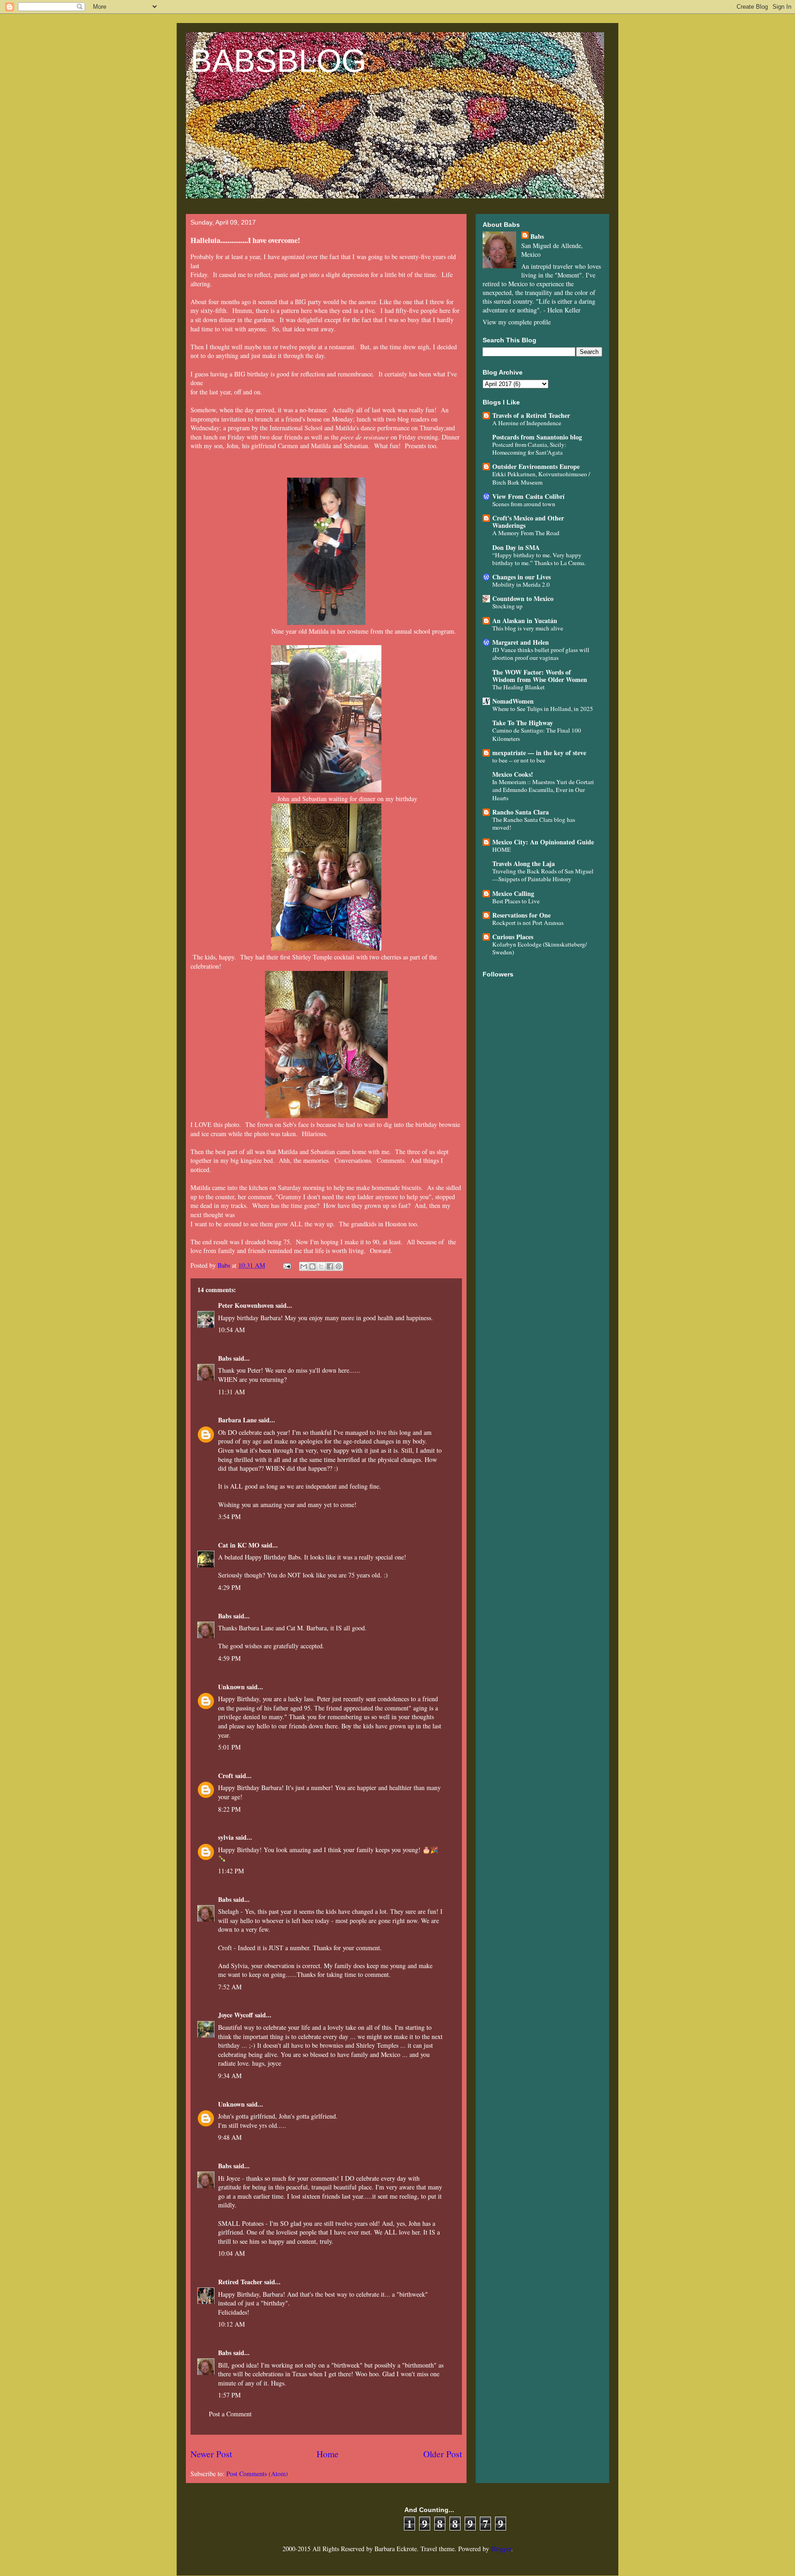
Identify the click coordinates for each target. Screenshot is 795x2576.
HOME (501, 849)
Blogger (501, 2549)
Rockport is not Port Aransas (528, 923)
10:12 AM (231, 2324)
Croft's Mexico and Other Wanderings (528, 522)
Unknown (231, 1687)
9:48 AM (230, 2137)
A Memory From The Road (526, 533)
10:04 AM (231, 2253)
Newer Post (211, 2454)
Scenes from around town (524, 504)
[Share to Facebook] (330, 1266)
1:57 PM (229, 2395)
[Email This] (304, 1266)
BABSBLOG (278, 61)
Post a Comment (230, 2414)
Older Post (443, 2454)
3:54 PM (229, 1516)
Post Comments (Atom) (257, 2474)
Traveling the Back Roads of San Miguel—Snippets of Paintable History (543, 875)
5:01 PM (229, 1747)
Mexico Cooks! (513, 774)
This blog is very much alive (528, 628)
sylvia (226, 1837)
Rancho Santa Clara (521, 812)
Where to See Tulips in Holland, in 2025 (543, 709)
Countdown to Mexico (523, 598)
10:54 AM (231, 1330)
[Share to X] (321, 1266)
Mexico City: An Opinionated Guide (543, 842)
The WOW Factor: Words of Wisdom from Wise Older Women (540, 676)
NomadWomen (513, 701)
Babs (225, 1358)
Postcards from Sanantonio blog (537, 437)
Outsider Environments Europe (536, 466)
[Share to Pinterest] (339, 1266)
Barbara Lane (237, 1420)
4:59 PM (229, 1658)
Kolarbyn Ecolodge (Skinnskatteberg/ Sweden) (540, 948)
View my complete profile (517, 322)
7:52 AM (230, 1987)
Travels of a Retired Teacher (531, 415)
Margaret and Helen (521, 642)
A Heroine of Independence (527, 423)
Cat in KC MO (239, 1545)
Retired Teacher (240, 2282)
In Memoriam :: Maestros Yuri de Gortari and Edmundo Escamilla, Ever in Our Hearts (543, 790)
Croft (226, 1776)
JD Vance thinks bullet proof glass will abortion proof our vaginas (541, 654)
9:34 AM (230, 2076)
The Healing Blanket (518, 687)
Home (328, 2454)
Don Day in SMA (516, 547)
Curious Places (513, 937)
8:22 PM (229, 1809)
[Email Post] (286, 1265)
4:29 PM (229, 1587)
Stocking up (507, 606)
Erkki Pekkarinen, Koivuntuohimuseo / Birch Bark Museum (541, 478)
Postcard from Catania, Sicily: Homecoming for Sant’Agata (529, 448)
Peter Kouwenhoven (246, 1305)
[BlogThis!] (312, 1266)
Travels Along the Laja (524, 863)
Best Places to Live (516, 901)
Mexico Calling (513, 893)
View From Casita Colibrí (528, 496)
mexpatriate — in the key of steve (539, 753)
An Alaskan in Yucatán (525, 621)
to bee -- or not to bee (519, 760)
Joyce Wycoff (236, 2015)
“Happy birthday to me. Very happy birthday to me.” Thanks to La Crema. (539, 559)
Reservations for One (521, 915)
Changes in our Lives (521, 577)
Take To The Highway (523, 723)
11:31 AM (231, 1392)
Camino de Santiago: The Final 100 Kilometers (537, 734)
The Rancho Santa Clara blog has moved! (534, 823)
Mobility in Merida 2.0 (521, 584)
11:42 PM (231, 1871)
